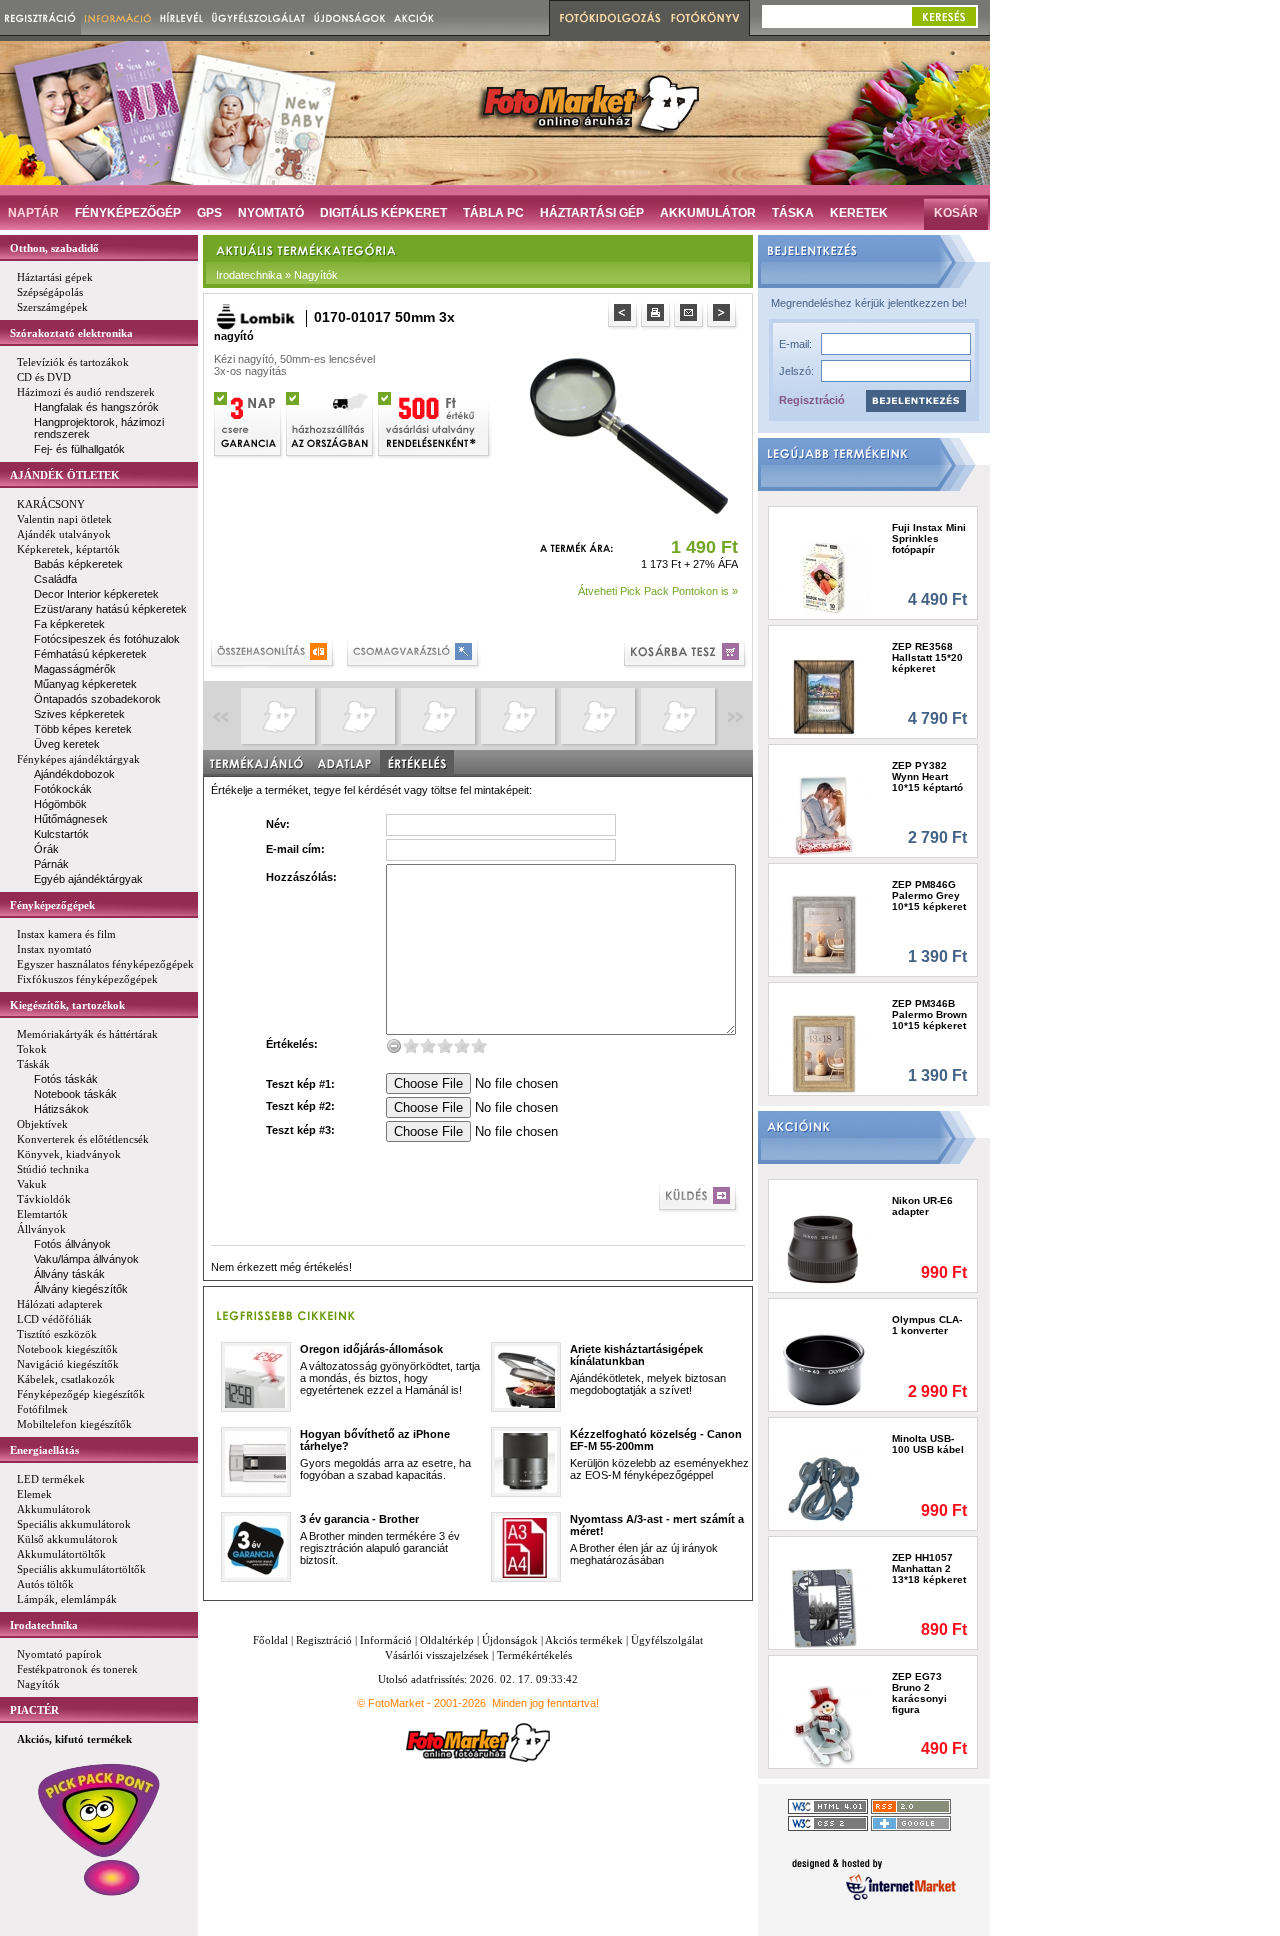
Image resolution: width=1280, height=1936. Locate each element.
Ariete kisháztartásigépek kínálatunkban (636, 1355)
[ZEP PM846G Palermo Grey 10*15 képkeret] (824, 934)
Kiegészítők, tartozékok (67, 1005)
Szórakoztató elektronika (71, 333)
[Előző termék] (624, 315)
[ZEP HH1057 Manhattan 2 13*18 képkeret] (824, 1607)
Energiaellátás (44, 1450)
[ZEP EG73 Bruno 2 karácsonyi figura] (824, 1726)
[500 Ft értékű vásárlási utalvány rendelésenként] (435, 422)
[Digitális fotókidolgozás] (607, 18)
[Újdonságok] (350, 17)
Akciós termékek (584, 1640)
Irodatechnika (44, 1625)
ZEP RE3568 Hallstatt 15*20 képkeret (927, 657)
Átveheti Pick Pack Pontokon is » (658, 591)
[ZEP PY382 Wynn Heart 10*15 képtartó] (824, 815)
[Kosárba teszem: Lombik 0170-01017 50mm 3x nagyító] (686, 654)
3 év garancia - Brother (359, 1519)
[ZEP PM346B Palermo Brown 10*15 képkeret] (824, 1053)
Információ (386, 1640)
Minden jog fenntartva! (545, 1703)
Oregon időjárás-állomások (371, 1349)
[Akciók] (414, 17)
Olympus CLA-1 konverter (927, 1325)
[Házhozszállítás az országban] (331, 422)
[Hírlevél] (181, 17)
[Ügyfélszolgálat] (258, 17)
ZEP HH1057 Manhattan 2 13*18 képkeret (929, 1568)
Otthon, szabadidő (54, 248)
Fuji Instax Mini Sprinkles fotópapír (929, 538)
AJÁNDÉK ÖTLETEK (65, 475)
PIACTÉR (34, 1710)
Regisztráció (812, 400)
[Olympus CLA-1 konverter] (824, 1369)
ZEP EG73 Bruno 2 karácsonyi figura (919, 1693)
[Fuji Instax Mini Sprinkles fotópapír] (824, 577)
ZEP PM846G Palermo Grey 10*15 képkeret (929, 895)
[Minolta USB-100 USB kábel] (824, 1488)
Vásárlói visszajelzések (437, 1655)
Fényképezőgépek (52, 905)
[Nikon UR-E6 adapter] (824, 1250)
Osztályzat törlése (394, 1045)
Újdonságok (510, 1640)
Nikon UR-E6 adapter (922, 1206)
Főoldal (270, 1640)
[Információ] (118, 17)
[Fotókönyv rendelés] (708, 18)
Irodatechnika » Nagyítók (277, 275)
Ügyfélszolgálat (667, 1640)
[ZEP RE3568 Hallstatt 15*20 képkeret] (824, 696)
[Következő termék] (723, 315)
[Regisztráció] (40, 17)
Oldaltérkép (447, 1640)
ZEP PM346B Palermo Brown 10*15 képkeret (929, 1014)
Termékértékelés (534, 1655)
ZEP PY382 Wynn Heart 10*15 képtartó (927, 776)
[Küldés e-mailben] (690, 315)
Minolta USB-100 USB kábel (928, 1444)
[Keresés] (944, 16)
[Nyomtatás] (657, 315)
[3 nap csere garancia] (249, 422)
